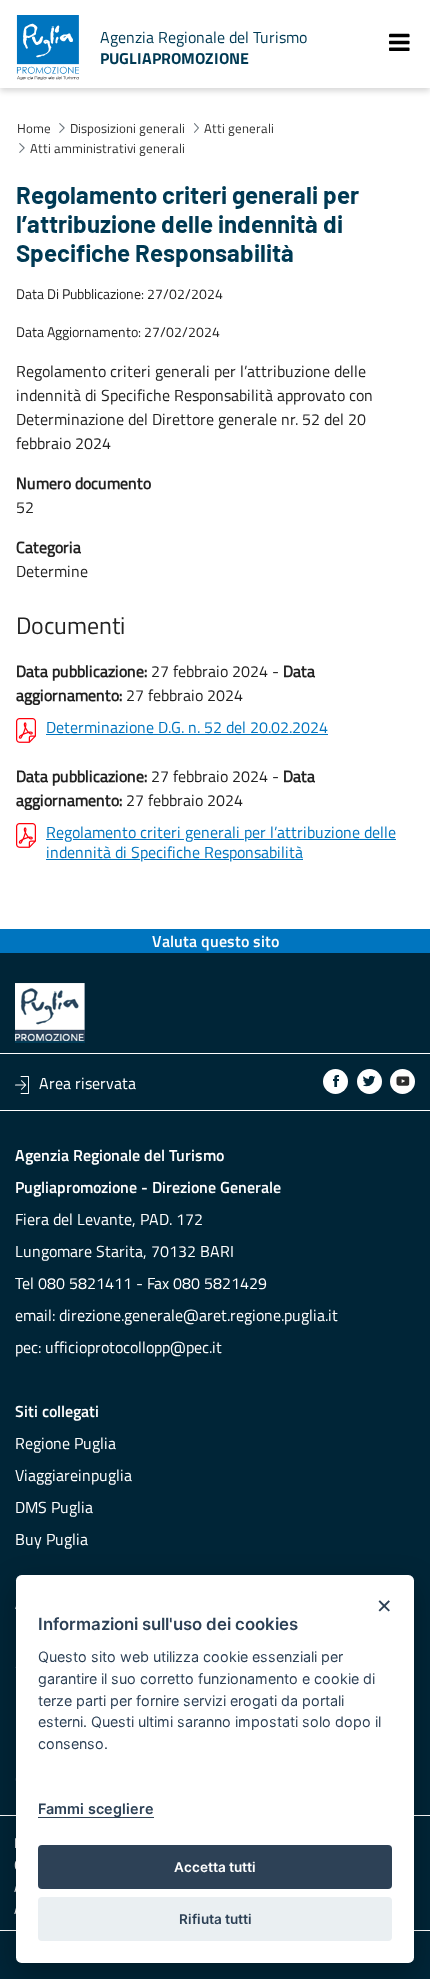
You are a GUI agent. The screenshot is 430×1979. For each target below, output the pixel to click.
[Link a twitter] (369, 1081)
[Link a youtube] (402, 1081)
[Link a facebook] (335, 1081)
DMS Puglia (54, 1507)
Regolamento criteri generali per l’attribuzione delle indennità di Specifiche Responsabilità (221, 842)
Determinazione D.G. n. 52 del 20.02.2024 (187, 728)
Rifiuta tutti (215, 1919)
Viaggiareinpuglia (73, 1475)
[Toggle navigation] (399, 42)
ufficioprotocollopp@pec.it (133, 1347)
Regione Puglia (65, 1443)
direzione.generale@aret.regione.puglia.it (198, 1315)
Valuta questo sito (215, 941)
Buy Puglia (51, 1539)
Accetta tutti (215, 1867)
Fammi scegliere (96, 1808)
